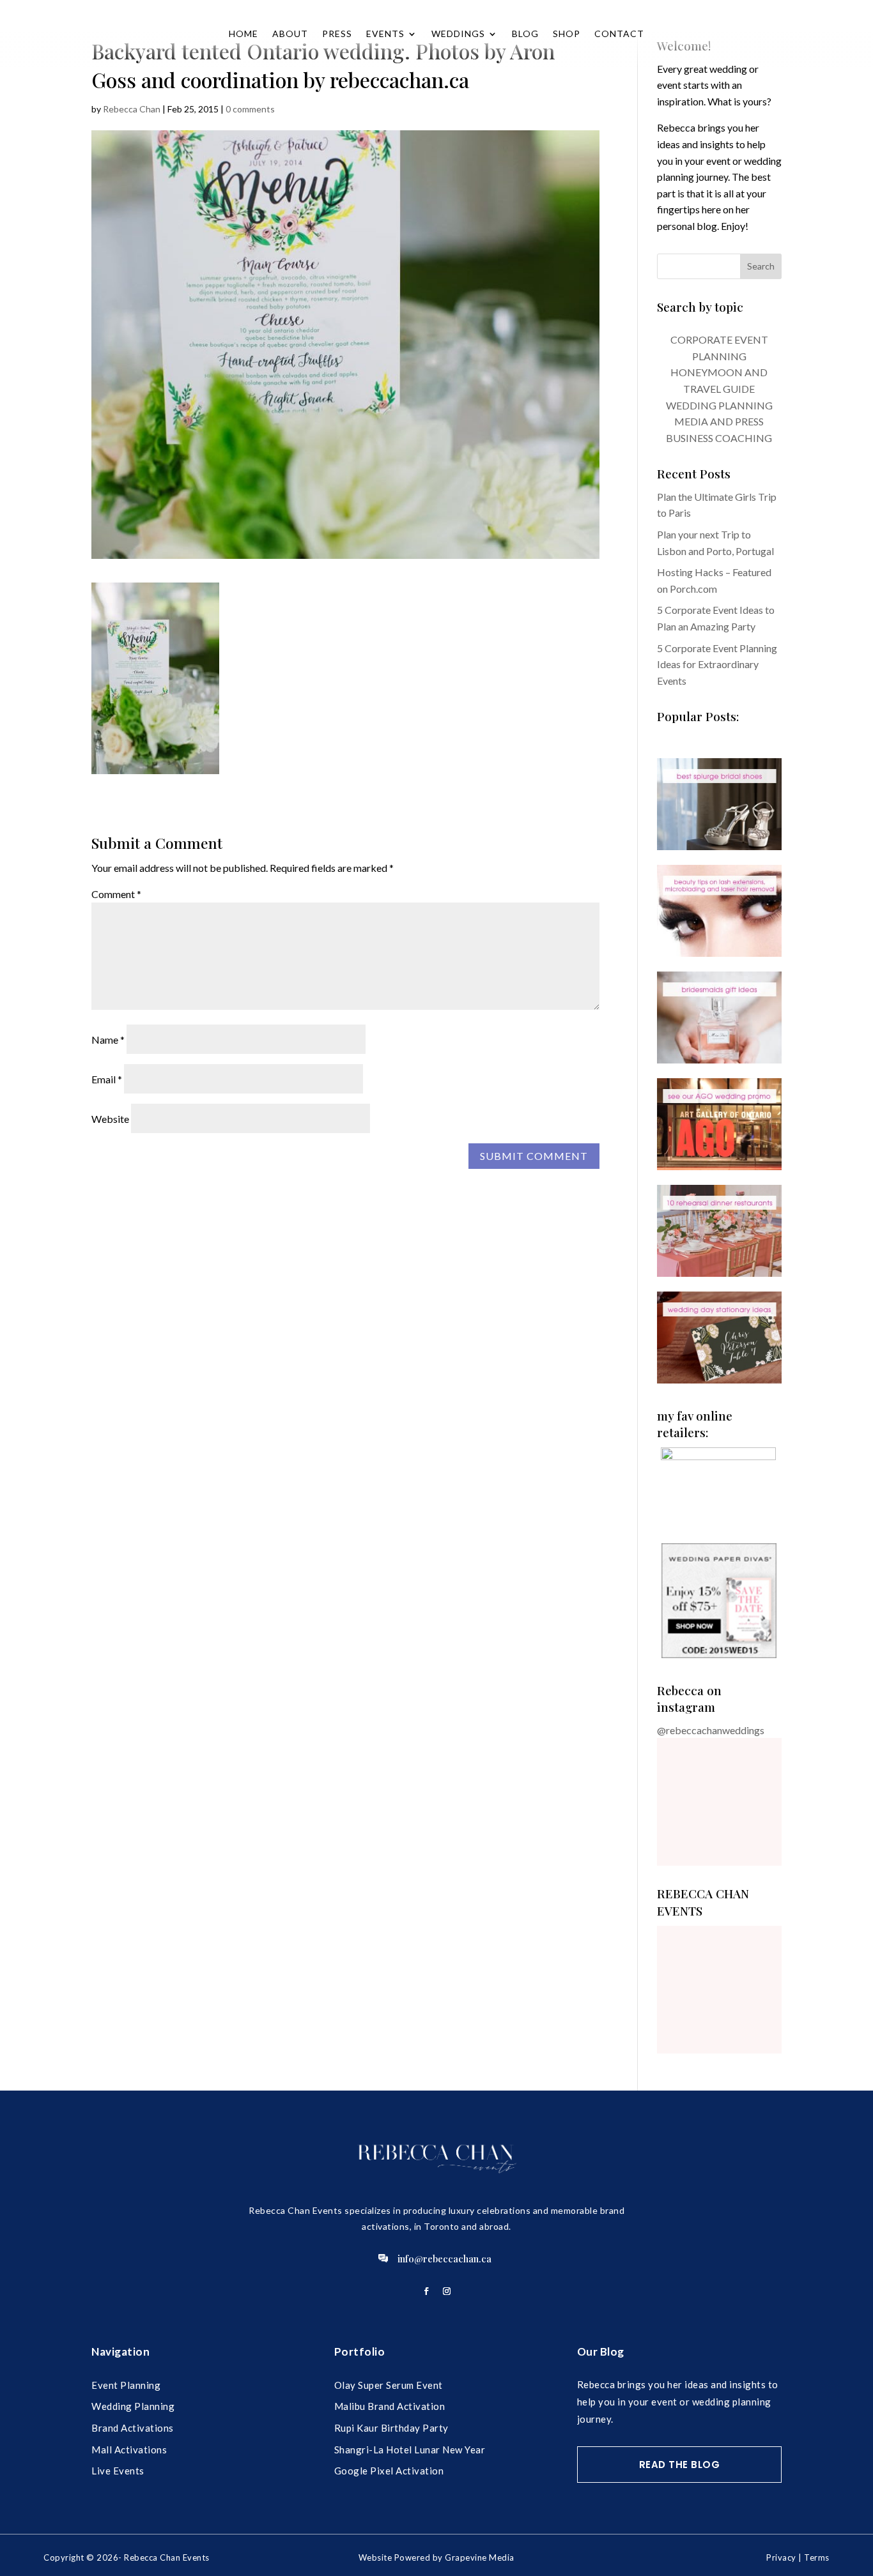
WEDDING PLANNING (719, 405)
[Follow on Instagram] (447, 2291)
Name (108, 1040)
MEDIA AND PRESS (719, 421)
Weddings (458, 34)
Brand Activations (133, 2428)
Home (243, 34)
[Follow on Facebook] (426, 2291)
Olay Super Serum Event (389, 2385)
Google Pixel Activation (389, 2471)
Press (337, 34)
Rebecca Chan (132, 109)
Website (110, 1119)
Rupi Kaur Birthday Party (391, 2428)
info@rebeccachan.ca (444, 2259)
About (290, 34)
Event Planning (126, 2385)
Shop (567, 34)
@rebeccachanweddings (711, 1730)
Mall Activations (129, 2450)
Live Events (118, 2471)
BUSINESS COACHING (719, 438)
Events (385, 34)
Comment (116, 894)
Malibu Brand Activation (390, 2406)
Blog (525, 34)
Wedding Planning (133, 2406)
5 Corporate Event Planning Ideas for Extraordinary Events (717, 664)
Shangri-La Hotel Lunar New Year (410, 2450)
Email (107, 1079)
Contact (619, 34)
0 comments (250, 109)
